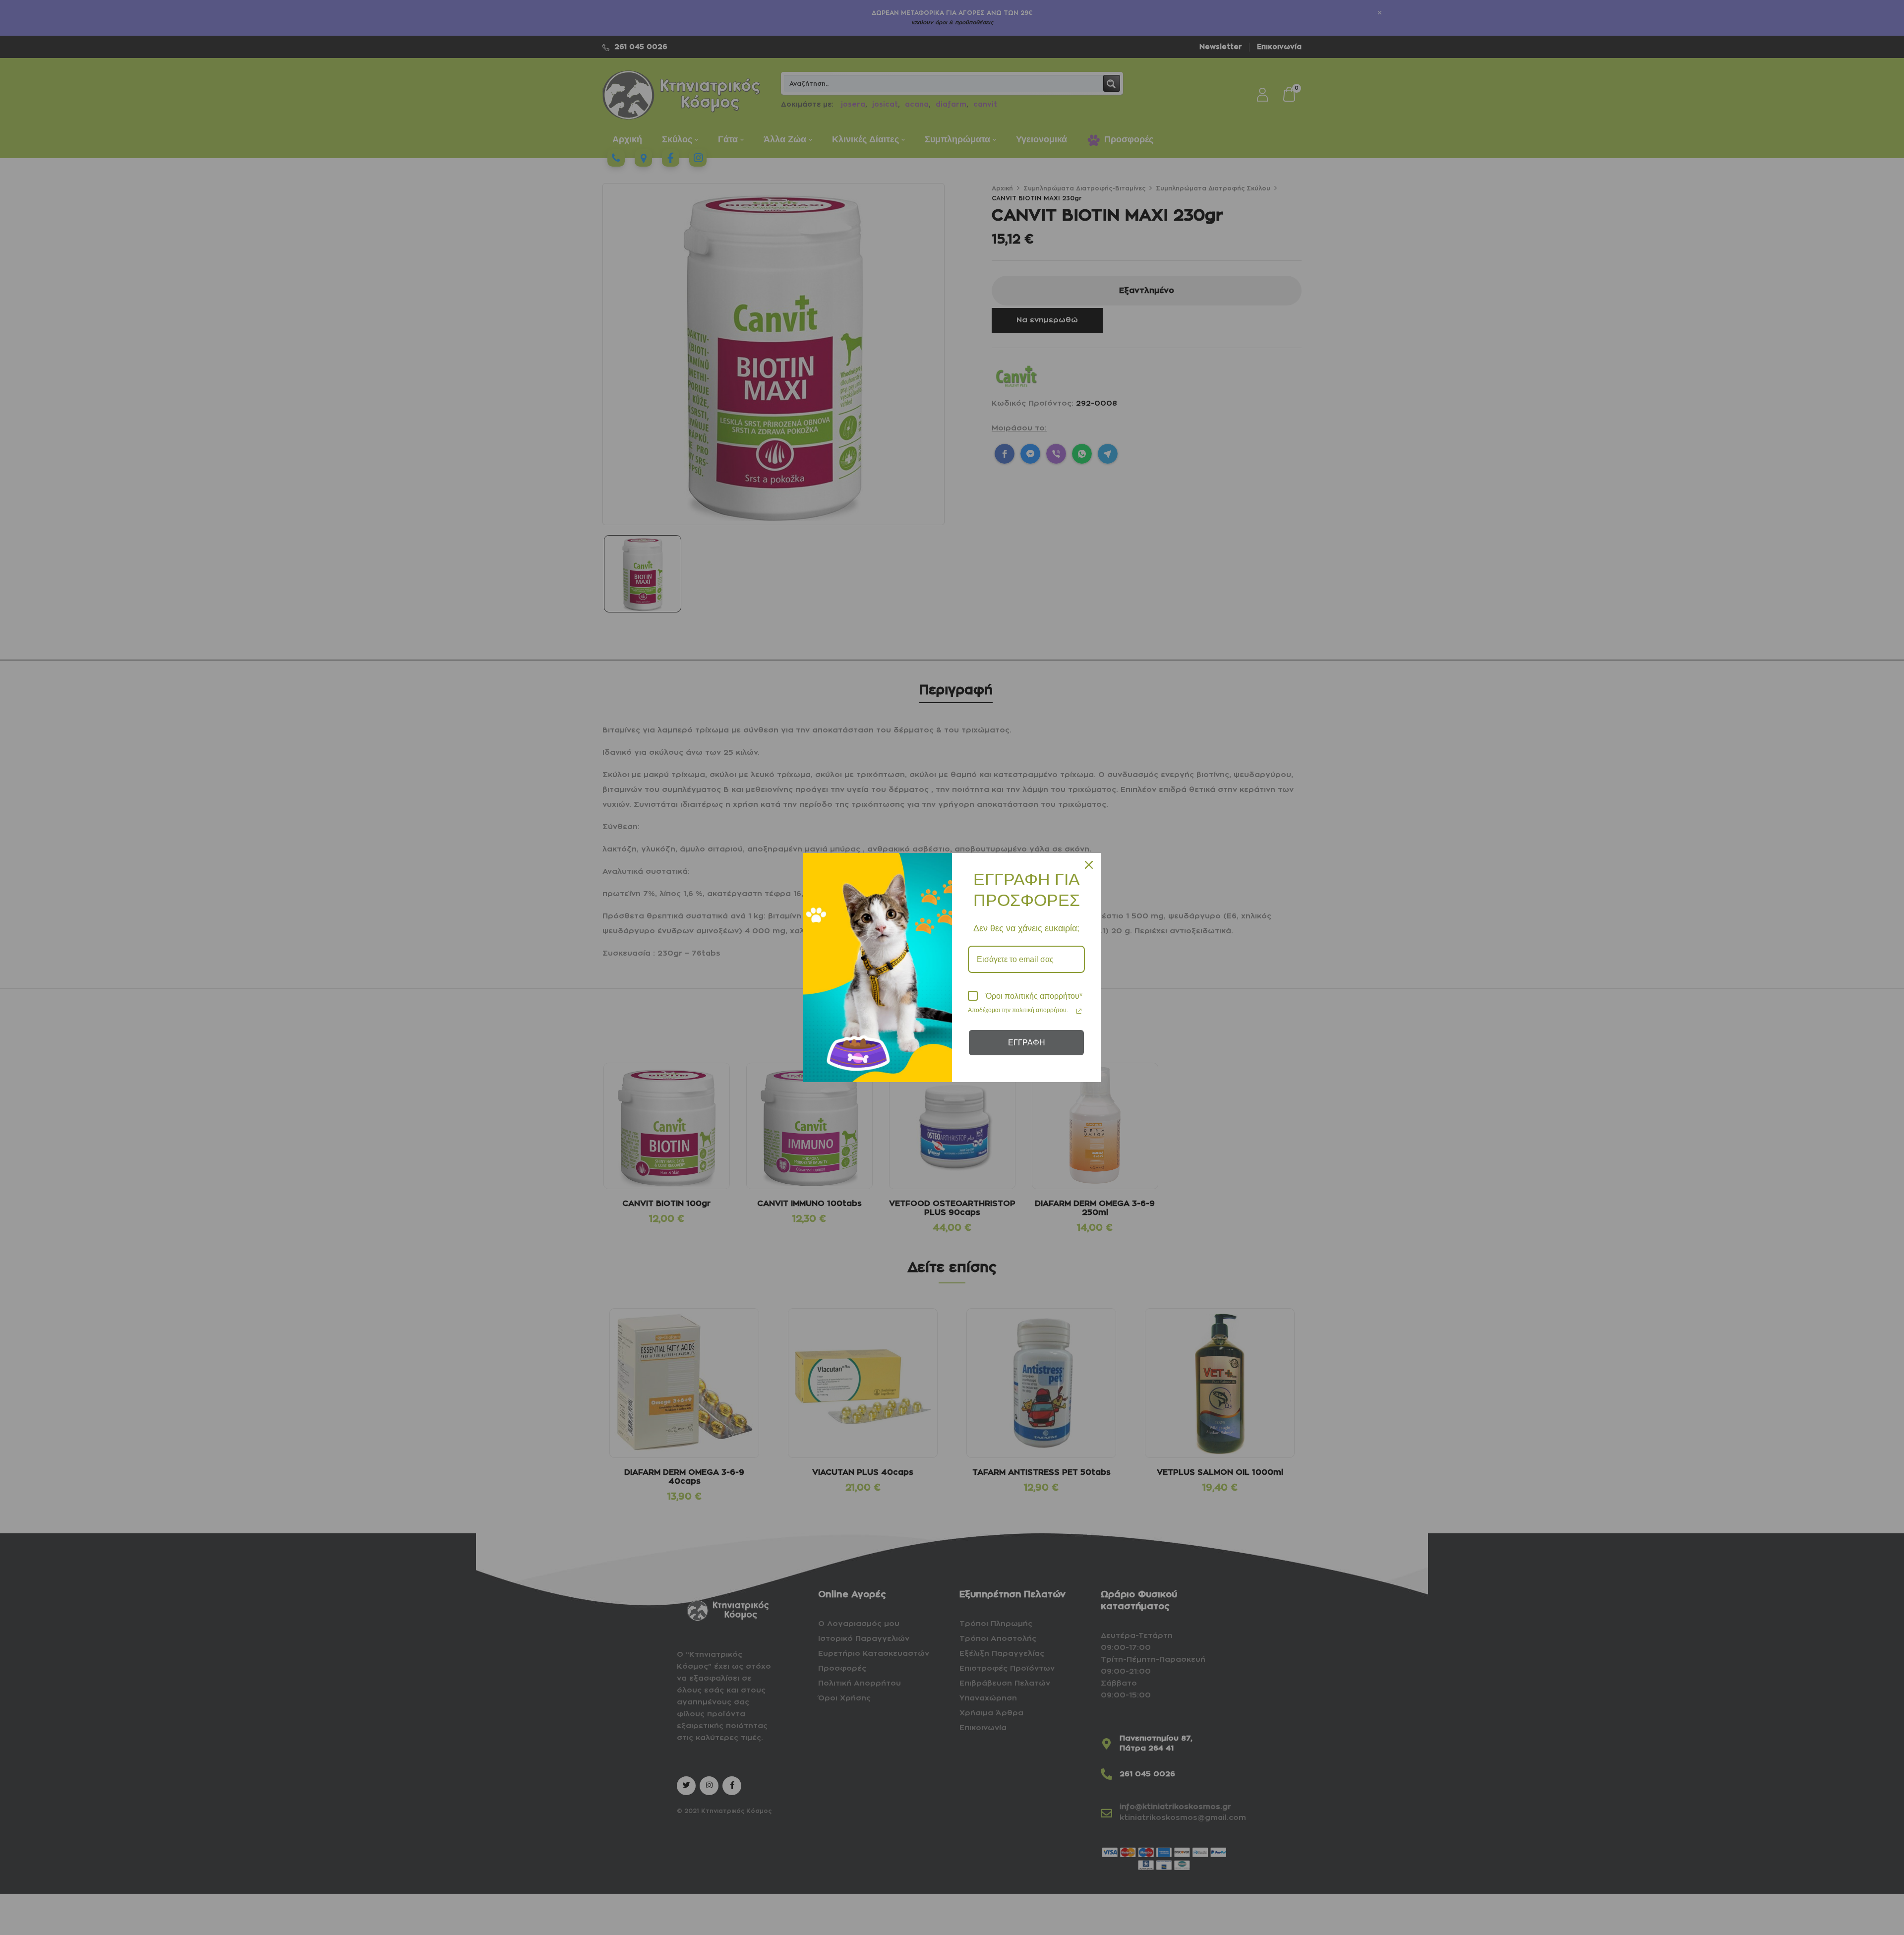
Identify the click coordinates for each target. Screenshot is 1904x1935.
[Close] (1089, 865)
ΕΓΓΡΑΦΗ (1027, 1043)
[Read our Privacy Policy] (1079, 1011)
